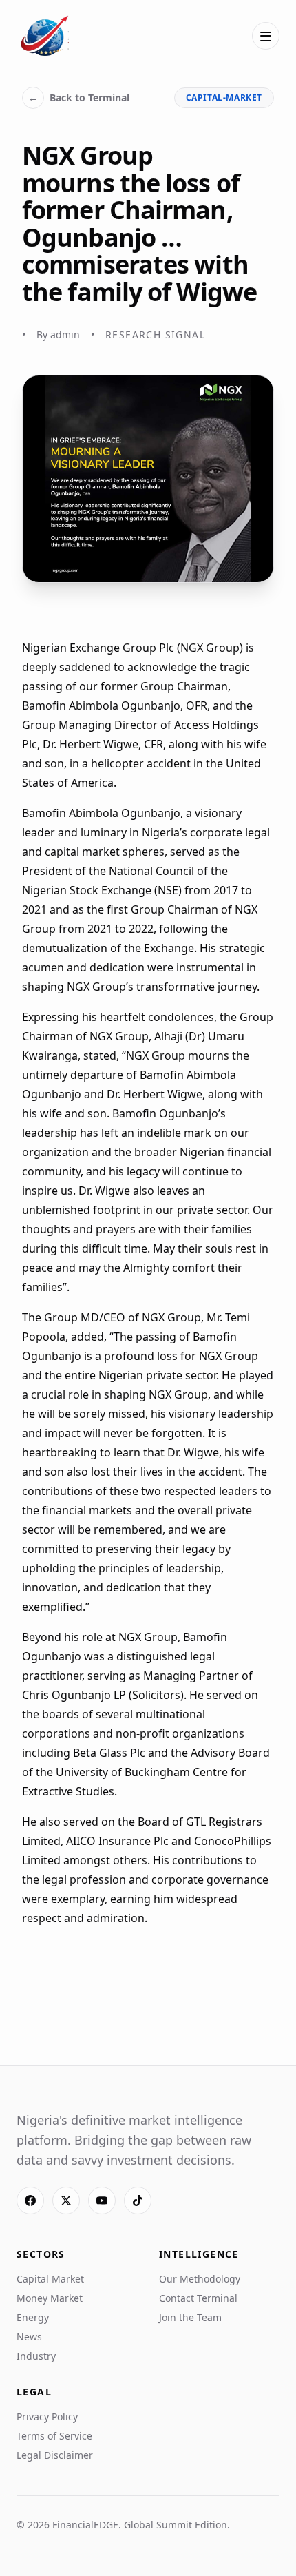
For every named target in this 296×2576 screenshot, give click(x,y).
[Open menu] (266, 36)
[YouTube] (102, 2201)
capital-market (224, 97)
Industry (36, 2356)
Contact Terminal (198, 2298)
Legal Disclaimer (55, 2455)
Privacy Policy (47, 2417)
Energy (33, 2317)
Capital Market (50, 2279)
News (29, 2337)
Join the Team (190, 2317)
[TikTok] (138, 2201)
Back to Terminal (79, 97)
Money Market (50, 2298)
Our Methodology (200, 2279)
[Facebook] (30, 2201)
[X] (66, 2201)
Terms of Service (54, 2436)
